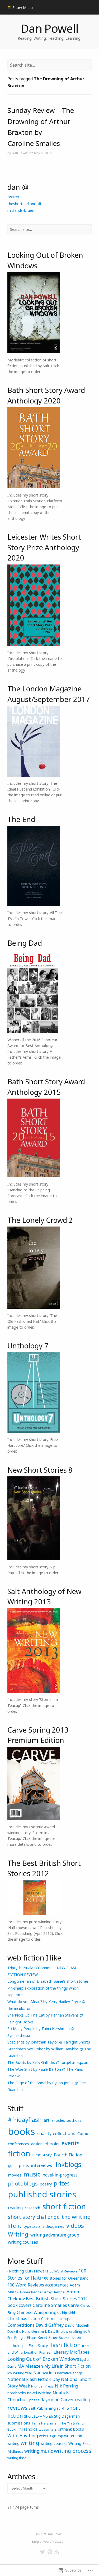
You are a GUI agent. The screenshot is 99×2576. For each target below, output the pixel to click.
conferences (18, 2144)
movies (15, 2175)
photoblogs (23, 2183)
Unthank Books (71, 2429)
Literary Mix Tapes (72, 2352)
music (32, 2174)
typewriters (48, 2429)
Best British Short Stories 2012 (57, 2299)
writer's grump (51, 2436)
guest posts (18, 2165)
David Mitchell (77, 2325)
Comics (84, 2133)
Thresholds (27, 2429)
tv (20, 2226)
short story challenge (34, 2217)
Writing (18, 2234)
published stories (42, 2194)
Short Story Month (39, 2416)
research (32, 2208)
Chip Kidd (67, 2313)
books (22, 2131)
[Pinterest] (50, 2552)
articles (58, 2120)
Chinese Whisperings (38, 2312)
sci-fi (61, 2408)
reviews (17, 2408)
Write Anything (23, 2435)
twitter (13, 197)
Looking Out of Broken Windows (43, 2359)
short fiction (64, 2206)
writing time (17, 2458)
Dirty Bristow (58, 2331)
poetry (46, 2184)
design (37, 2144)
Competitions (21, 2325)
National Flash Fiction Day (34, 2379)
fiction (19, 2153)
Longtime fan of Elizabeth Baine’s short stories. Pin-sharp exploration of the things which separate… (48, 1988)
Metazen (34, 2366)
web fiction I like (34, 1958)
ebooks (52, 2144)
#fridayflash (25, 2120)
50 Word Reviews (63, 2271)
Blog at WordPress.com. (50, 2541)
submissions (19, 2423)
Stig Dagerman (67, 2416)
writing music (39, 2451)
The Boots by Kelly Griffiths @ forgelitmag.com (48, 2062)
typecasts (32, 2226)
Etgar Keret (37, 2337)
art (47, 2120)
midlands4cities (21, 210)
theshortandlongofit (25, 204)
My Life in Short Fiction (67, 2366)
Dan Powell (49, 28)
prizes (62, 2183)
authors (74, 2120)
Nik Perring (67, 2386)
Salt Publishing (42, 2408)
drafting (76, 2331)
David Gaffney (50, 2325)
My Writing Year (20, 2373)
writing (30, 2443)
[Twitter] (43, 2552)
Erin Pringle (16, 2338)
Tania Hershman (45, 2423)
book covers (20, 2305)
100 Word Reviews (26, 2285)
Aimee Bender (31, 2292)
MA (21, 2366)
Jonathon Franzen (38, 2352)
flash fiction (65, 2345)
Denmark (39, 2331)
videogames (53, 2226)
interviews (42, 2165)
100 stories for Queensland (65, 2278)
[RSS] (57, 2552)
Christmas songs (55, 2319)
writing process (73, 2451)
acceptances (57, 2285)
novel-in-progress (60, 2175)
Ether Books (59, 2337)
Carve (74, 2305)
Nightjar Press (43, 2386)
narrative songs (70, 2373)
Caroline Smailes (50, 2305)
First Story (42, 2155)
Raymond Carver (57, 2400)
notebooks (17, 2393)
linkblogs (68, 2164)
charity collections (56, 2133)
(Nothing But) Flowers (28, 2271)
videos (75, 2226)
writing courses (23, 2242)
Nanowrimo (45, 2373)
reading (15, 2208)
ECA (87, 2331)
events (70, 2143)
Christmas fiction (24, 2318)
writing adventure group (55, 2235)
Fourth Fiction (68, 2155)
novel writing (39, 2393)
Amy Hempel (55, 2292)
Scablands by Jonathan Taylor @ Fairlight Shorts (49, 2042)
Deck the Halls (19, 2331)
